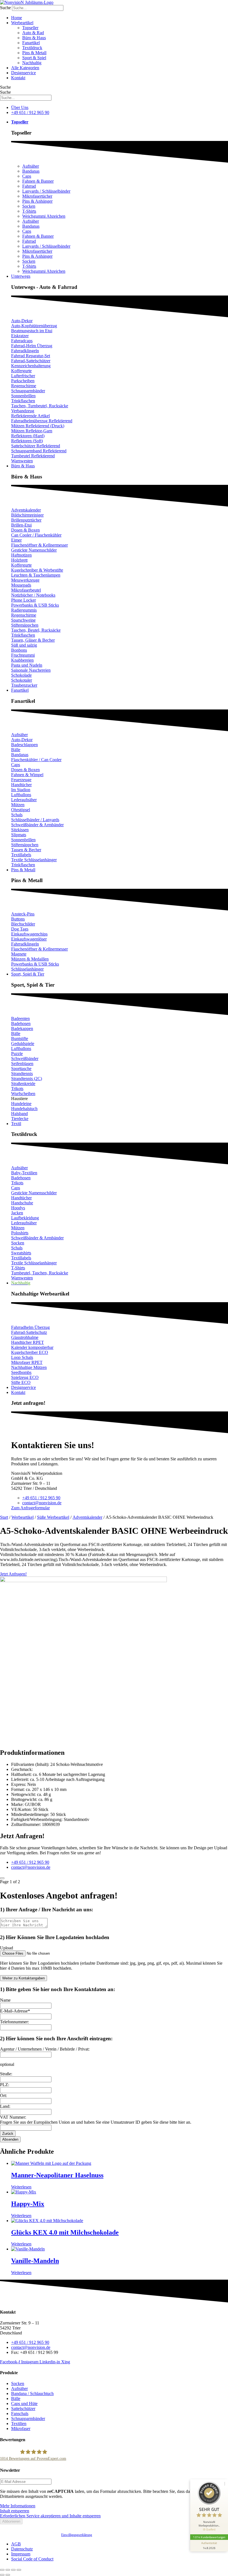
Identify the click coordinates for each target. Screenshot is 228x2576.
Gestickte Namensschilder (34, 550)
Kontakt (18, 78)
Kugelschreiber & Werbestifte (37, 570)
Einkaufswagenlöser (29, 939)
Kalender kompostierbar (32, 1347)
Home (17, 18)
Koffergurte (21, 371)
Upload (7, 1948)
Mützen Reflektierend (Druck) (38, 426)
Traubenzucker (24, 685)
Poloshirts (20, 1233)
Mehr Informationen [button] (18, 2506)
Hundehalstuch (24, 1109)
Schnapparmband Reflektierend (39, 451)
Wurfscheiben (23, 1094)
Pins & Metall (34, 53)
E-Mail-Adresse (15, 2011)
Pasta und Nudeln (27, 665)
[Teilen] (13, 2570)
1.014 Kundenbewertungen (209, 2537)
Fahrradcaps (22, 341)
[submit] (2, 1878)
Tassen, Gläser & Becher (33, 640)
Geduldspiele (23, 1043)
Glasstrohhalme (25, 1337)
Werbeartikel (22, 23)
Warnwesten (22, 461)
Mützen (18, 805)
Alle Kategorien (25, 68)
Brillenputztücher (26, 520)
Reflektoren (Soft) (27, 441)
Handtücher (21, 785)
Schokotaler (22, 680)
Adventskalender (26, 510)
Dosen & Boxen (25, 530)
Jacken (17, 1213)
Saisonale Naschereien (31, 670)
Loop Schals (22, 1357)
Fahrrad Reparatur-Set (31, 356)
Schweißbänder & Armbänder (37, 825)
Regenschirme (24, 386)
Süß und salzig (24, 645)
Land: (5, 2106)
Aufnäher (31, 166)
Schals (17, 815)
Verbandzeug (23, 411)
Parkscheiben (23, 381)
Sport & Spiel (34, 58)
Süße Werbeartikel (53, 1517)
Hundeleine (21, 1104)
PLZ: (5, 2085)
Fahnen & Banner (38, 181)
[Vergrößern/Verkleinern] (2, 2570)
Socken (29, 206)
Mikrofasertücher (37, 196)
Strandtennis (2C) (27, 1079)
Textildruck (32, 48)
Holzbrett (19, 560)
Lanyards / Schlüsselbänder (46, 191)
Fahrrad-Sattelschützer (31, 361)
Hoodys (18, 1208)
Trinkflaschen (23, 401)
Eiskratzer (20, 336)
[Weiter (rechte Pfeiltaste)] (8, 2575)
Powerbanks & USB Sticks (35, 605)
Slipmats (19, 835)
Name (5, 2000)
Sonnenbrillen (23, 396)
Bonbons (19, 650)
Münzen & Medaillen (30, 959)
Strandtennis (22, 1074)
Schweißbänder (25, 1059)
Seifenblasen (22, 1064)
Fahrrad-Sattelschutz (29, 1332)
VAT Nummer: (13, 2117)
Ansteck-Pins (23, 914)
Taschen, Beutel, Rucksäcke (36, 630)
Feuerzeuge (21, 780)
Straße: (6, 2074)
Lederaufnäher (24, 800)
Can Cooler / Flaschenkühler (36, 535)
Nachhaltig (32, 63)
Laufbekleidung (25, 1218)
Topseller (30, 28)
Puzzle (17, 1054)
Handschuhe (22, 1203)
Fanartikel (31, 43)
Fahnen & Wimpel (27, 775)
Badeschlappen (24, 745)
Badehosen (21, 1023)
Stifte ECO (21, 1382)
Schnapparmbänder (28, 391)
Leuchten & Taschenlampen (36, 575)
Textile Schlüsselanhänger (34, 860)
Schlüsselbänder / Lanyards (35, 820)
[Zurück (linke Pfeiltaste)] (2, 2575)
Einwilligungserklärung (77, 2535)
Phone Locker (23, 600)
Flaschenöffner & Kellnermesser (39, 545)
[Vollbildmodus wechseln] (8, 2570)
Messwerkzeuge (25, 580)
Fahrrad (29, 186)
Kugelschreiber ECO (30, 1352)
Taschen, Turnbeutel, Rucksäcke (40, 406)
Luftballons (21, 795)
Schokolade (21, 675)
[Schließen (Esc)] (19, 2570)
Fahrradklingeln (25, 351)
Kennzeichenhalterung (31, 366)
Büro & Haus (34, 38)
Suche (5, 8)
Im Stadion (21, 790)
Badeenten (20, 1018)
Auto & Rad (33, 33)
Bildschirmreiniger (27, 515)
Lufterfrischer (23, 376)
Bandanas (31, 171)
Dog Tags (20, 929)
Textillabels (21, 855)
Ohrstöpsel (21, 810)
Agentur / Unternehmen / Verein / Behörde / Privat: (45, 2049)
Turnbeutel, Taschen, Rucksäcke (40, 1273)
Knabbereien (22, 660)
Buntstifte (20, 1038)
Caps (27, 176)
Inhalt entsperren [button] (15, 2511)
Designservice (23, 73)
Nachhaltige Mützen (29, 1367)
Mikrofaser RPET (27, 1362)
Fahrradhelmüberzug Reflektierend (42, 421)
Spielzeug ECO (25, 1377)
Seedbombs (21, 1372)
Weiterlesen (21, 2187)
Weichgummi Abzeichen (44, 216)
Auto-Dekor (22, 321)
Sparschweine (23, 620)
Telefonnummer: (14, 2022)
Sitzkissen (20, 830)
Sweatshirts (21, 1253)
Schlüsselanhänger (27, 969)
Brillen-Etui (21, 525)
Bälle (16, 750)
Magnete (19, 954)
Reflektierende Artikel (30, 416)
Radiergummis (24, 610)
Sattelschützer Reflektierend (36, 446)
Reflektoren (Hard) (28, 436)
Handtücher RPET (28, 1342)
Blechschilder (23, 924)
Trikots (17, 1089)
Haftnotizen (21, 555)
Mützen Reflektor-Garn (32, 431)
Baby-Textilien (24, 1173)
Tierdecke (20, 1119)
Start (4, 1517)
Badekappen (22, 1028)
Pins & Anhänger (37, 201)
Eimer (16, 540)
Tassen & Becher (26, 850)
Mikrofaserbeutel (26, 590)
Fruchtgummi (23, 655)
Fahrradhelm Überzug (30, 1327)
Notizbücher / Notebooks (33, 595)
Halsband (19, 1114)
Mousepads (21, 585)
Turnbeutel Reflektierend (33, 456)
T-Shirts (29, 211)
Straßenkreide (23, 1084)
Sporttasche (21, 1069)
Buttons (18, 919)
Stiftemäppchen (25, 625)
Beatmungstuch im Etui (32, 331)
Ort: (3, 2095)
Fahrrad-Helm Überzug (32, 346)
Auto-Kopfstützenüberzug (34, 326)
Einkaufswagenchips (29, 934)
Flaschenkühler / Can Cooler (36, 760)
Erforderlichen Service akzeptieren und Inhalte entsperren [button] (50, 2516)
